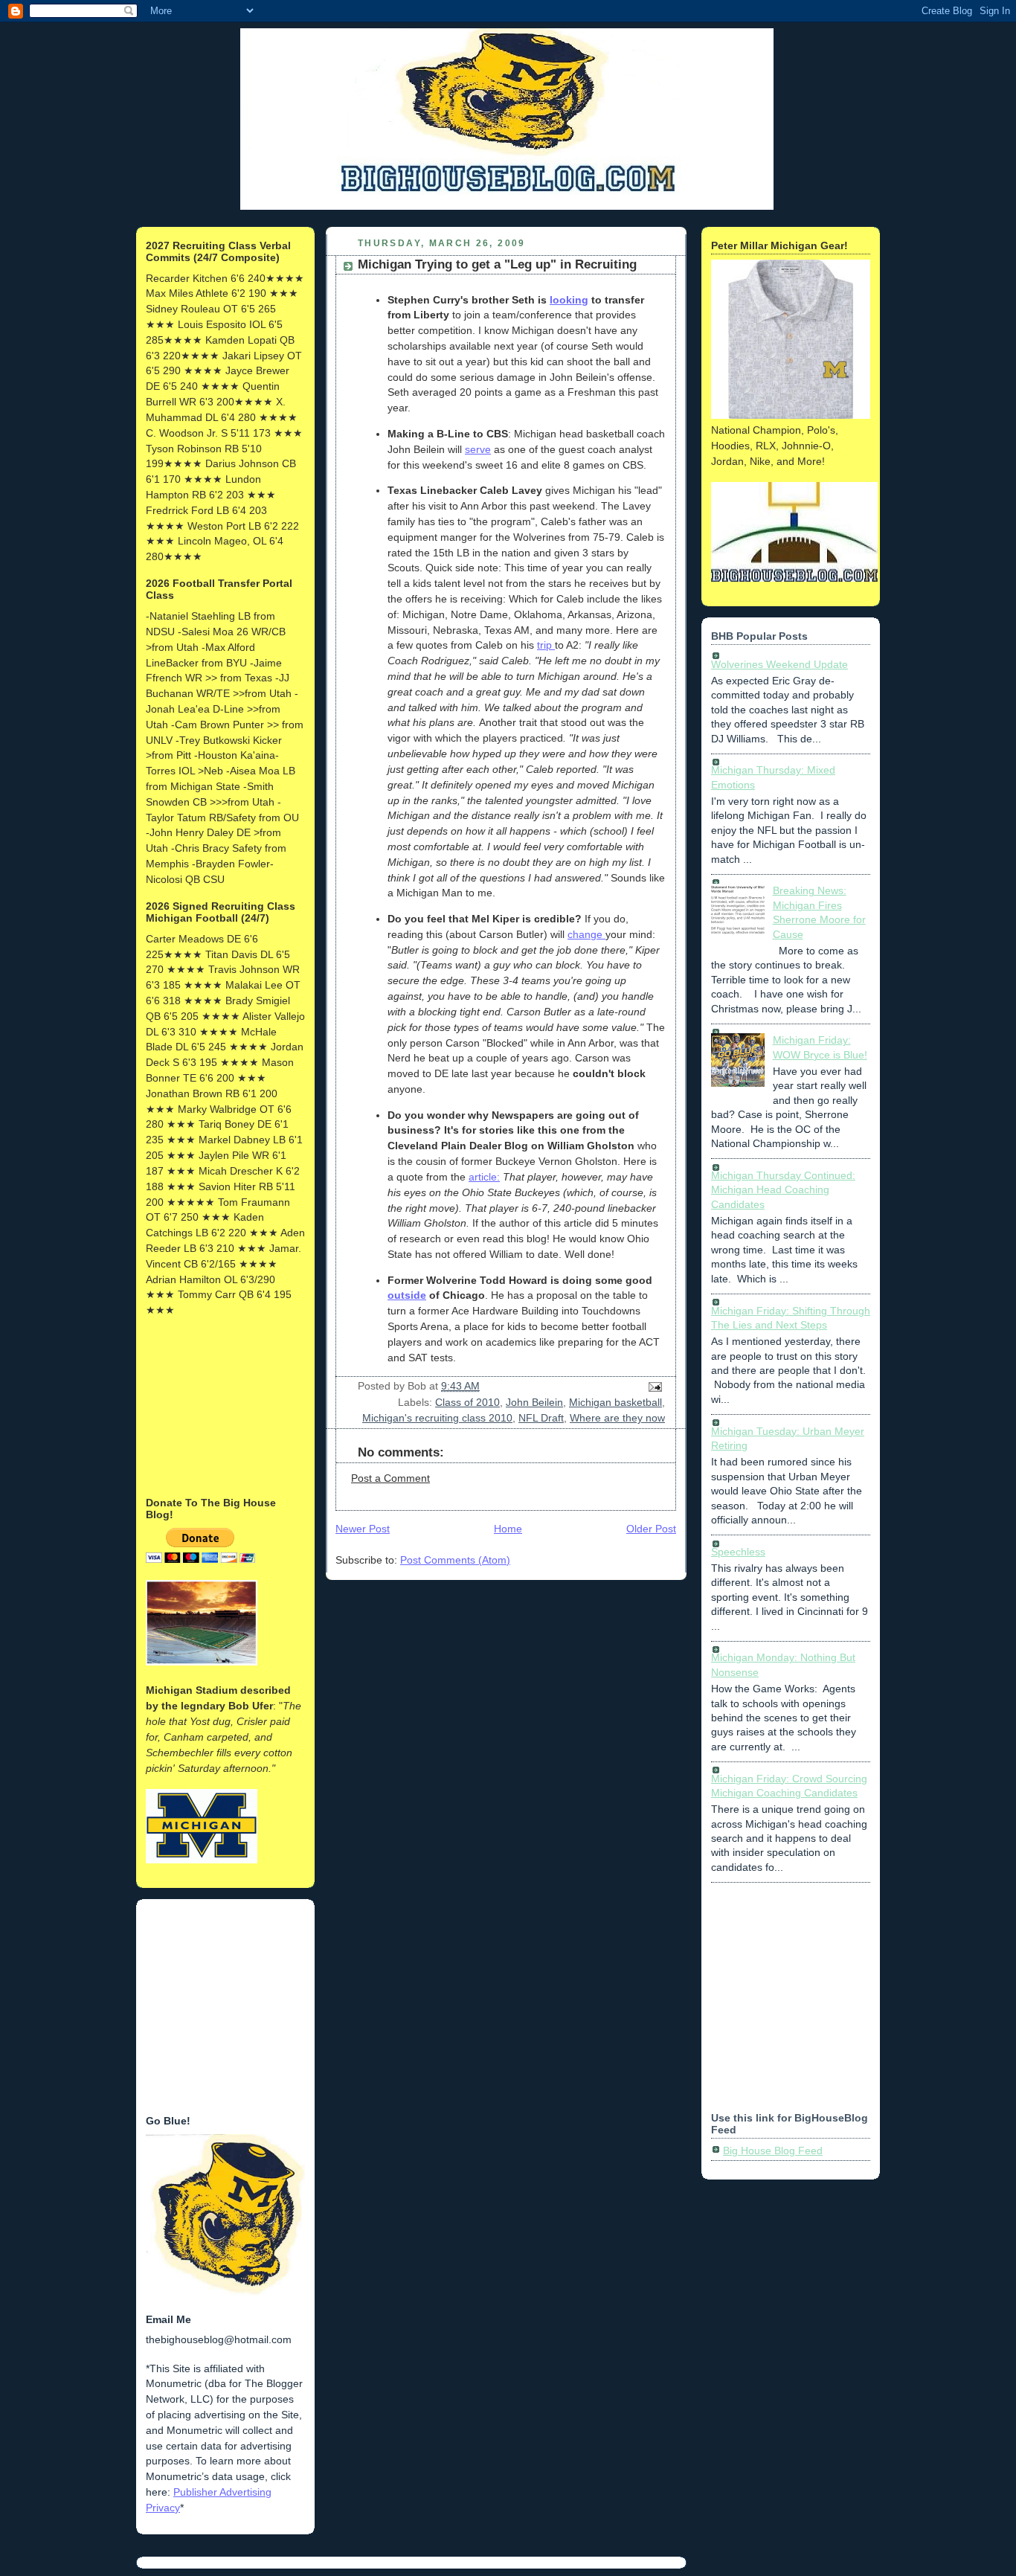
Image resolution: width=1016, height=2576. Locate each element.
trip (546, 645)
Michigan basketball (615, 1402)
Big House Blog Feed (773, 2151)
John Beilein (534, 1402)
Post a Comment (390, 1478)
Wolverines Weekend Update (779, 664)
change (586, 934)
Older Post (651, 1529)
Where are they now (617, 1418)
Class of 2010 (467, 1402)
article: (484, 1177)
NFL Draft (541, 1418)
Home (508, 1529)
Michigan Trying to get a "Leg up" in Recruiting (497, 264)
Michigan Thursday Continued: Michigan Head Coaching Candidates (783, 1190)
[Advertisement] (220, 1405)
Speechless (738, 1552)
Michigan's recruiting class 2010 (437, 1418)
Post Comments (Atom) (455, 1560)
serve (478, 449)
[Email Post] (653, 1386)
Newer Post (363, 1529)
